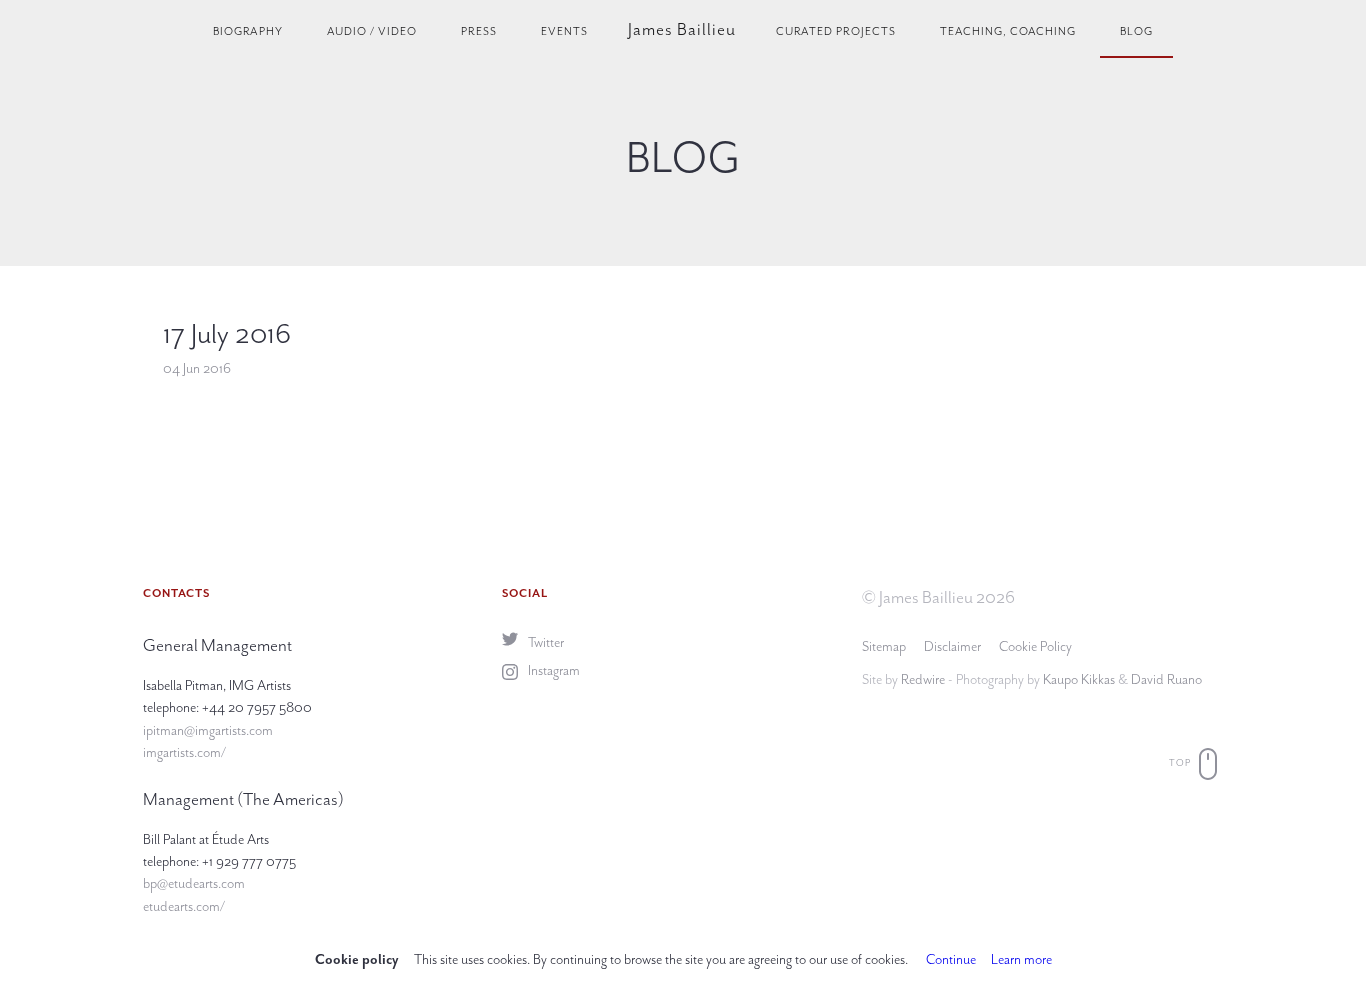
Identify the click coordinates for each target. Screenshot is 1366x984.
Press (479, 31)
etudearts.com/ (184, 906)
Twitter (544, 642)
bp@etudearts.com (194, 883)
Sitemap (884, 646)
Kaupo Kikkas (1079, 679)
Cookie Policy (1035, 646)
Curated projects (836, 31)
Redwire (923, 679)
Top (1181, 763)
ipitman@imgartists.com (208, 730)
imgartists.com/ (184, 752)
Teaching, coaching (1008, 31)
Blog (1136, 31)
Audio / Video (372, 31)
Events (564, 31)
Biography (248, 31)
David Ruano (1166, 679)
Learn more (1021, 959)
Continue (951, 959)
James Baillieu (682, 29)
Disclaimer (952, 646)
